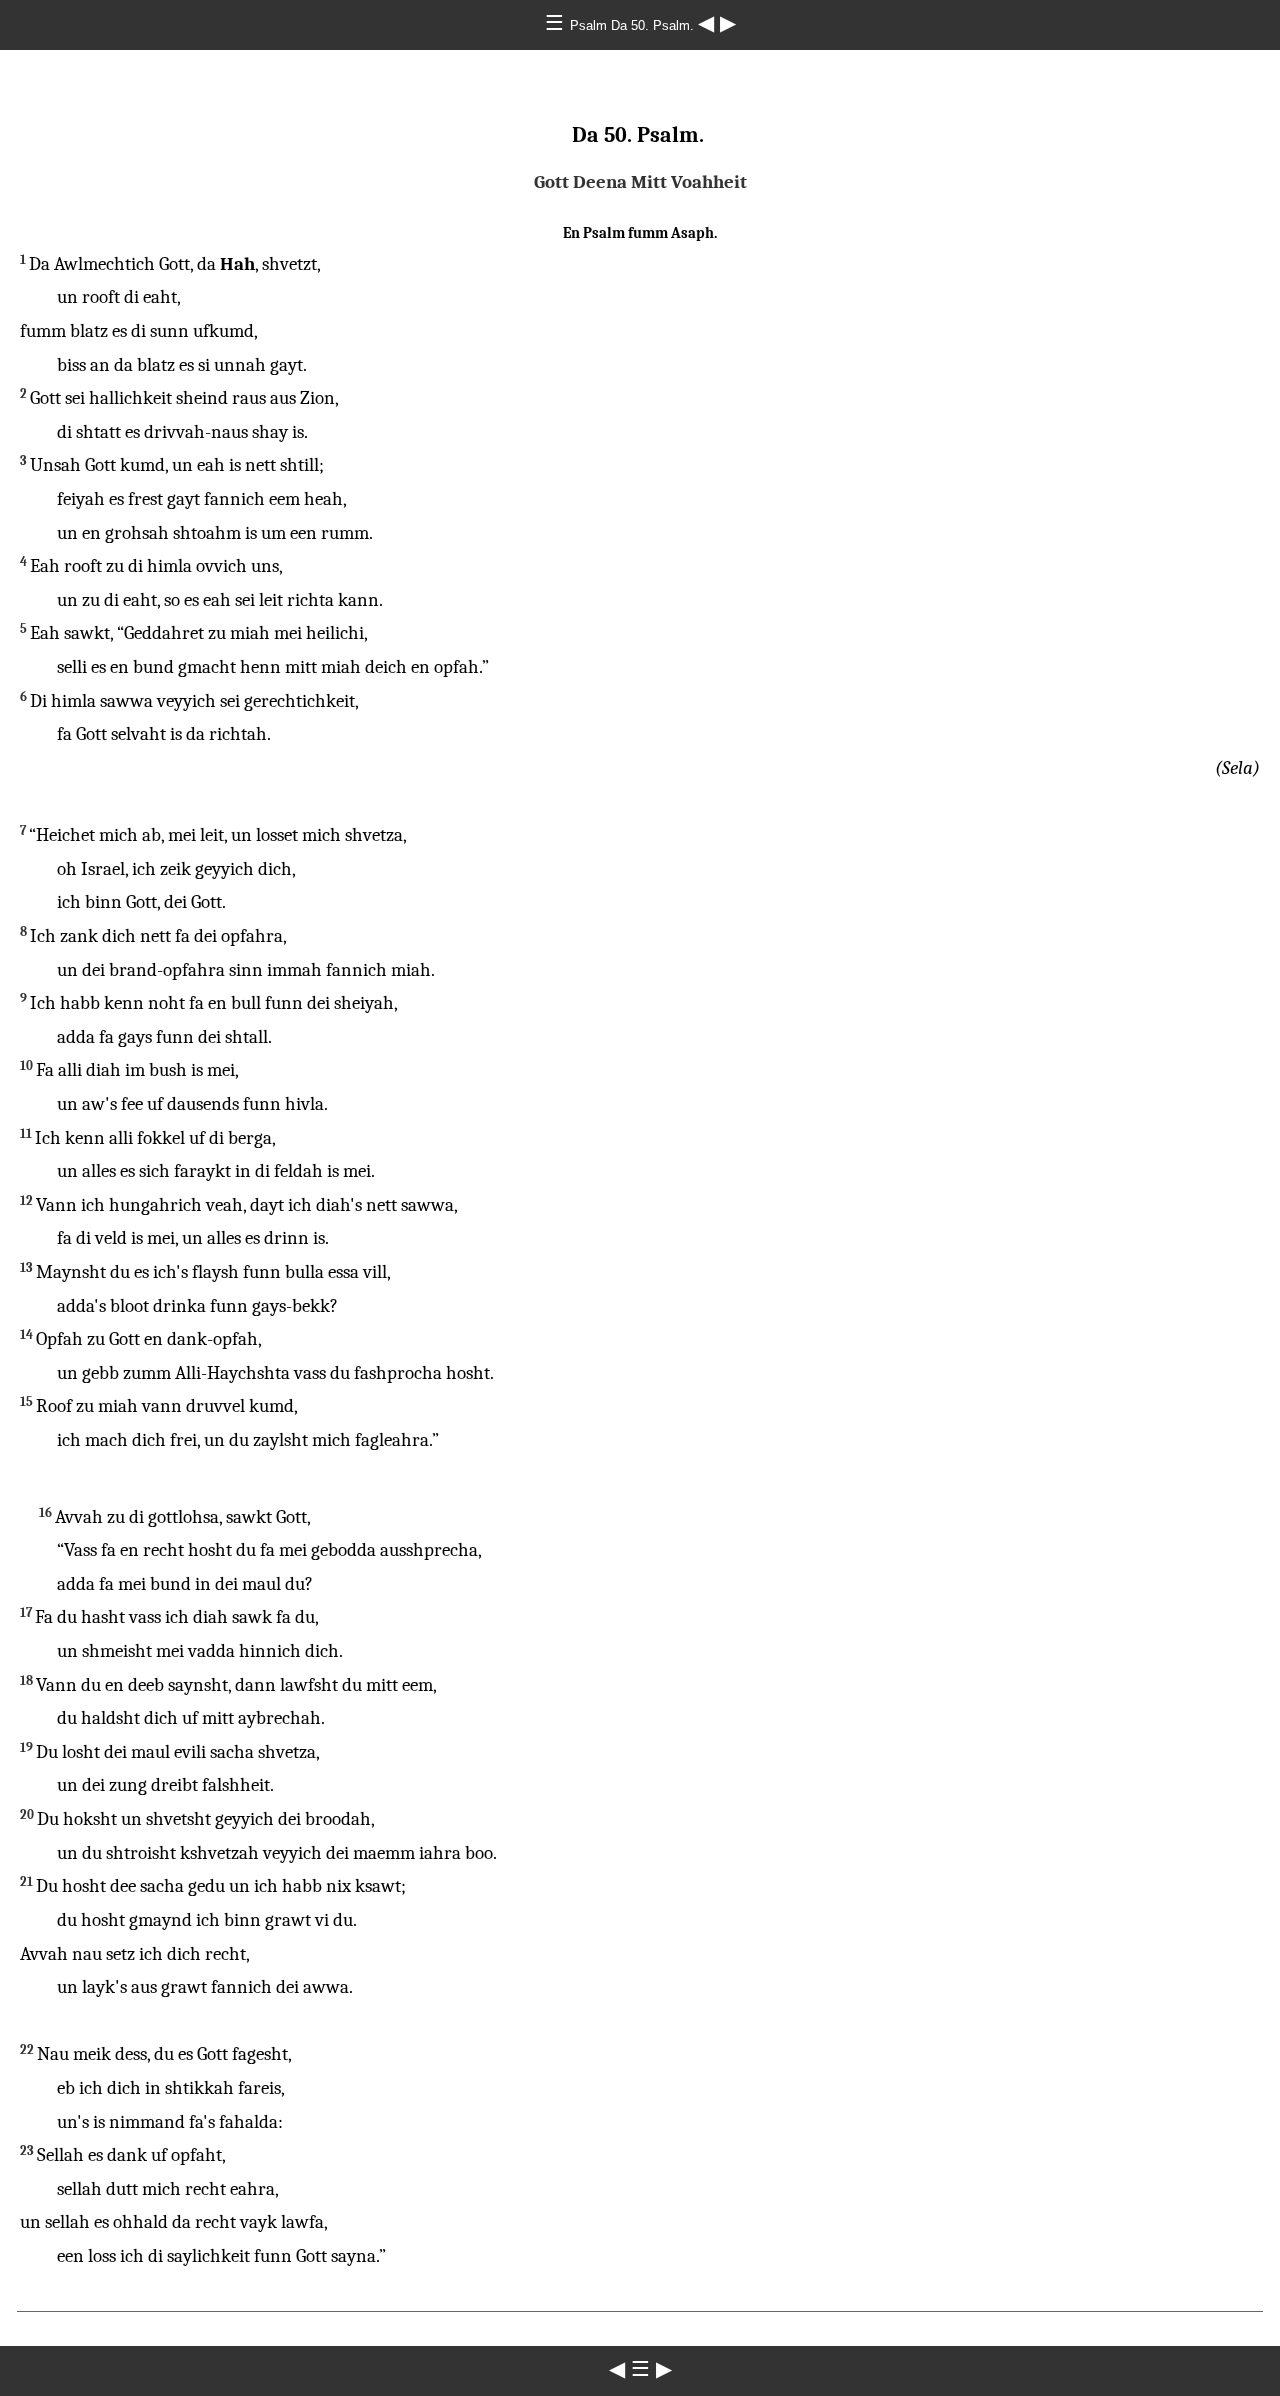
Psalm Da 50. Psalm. (634, 25)
